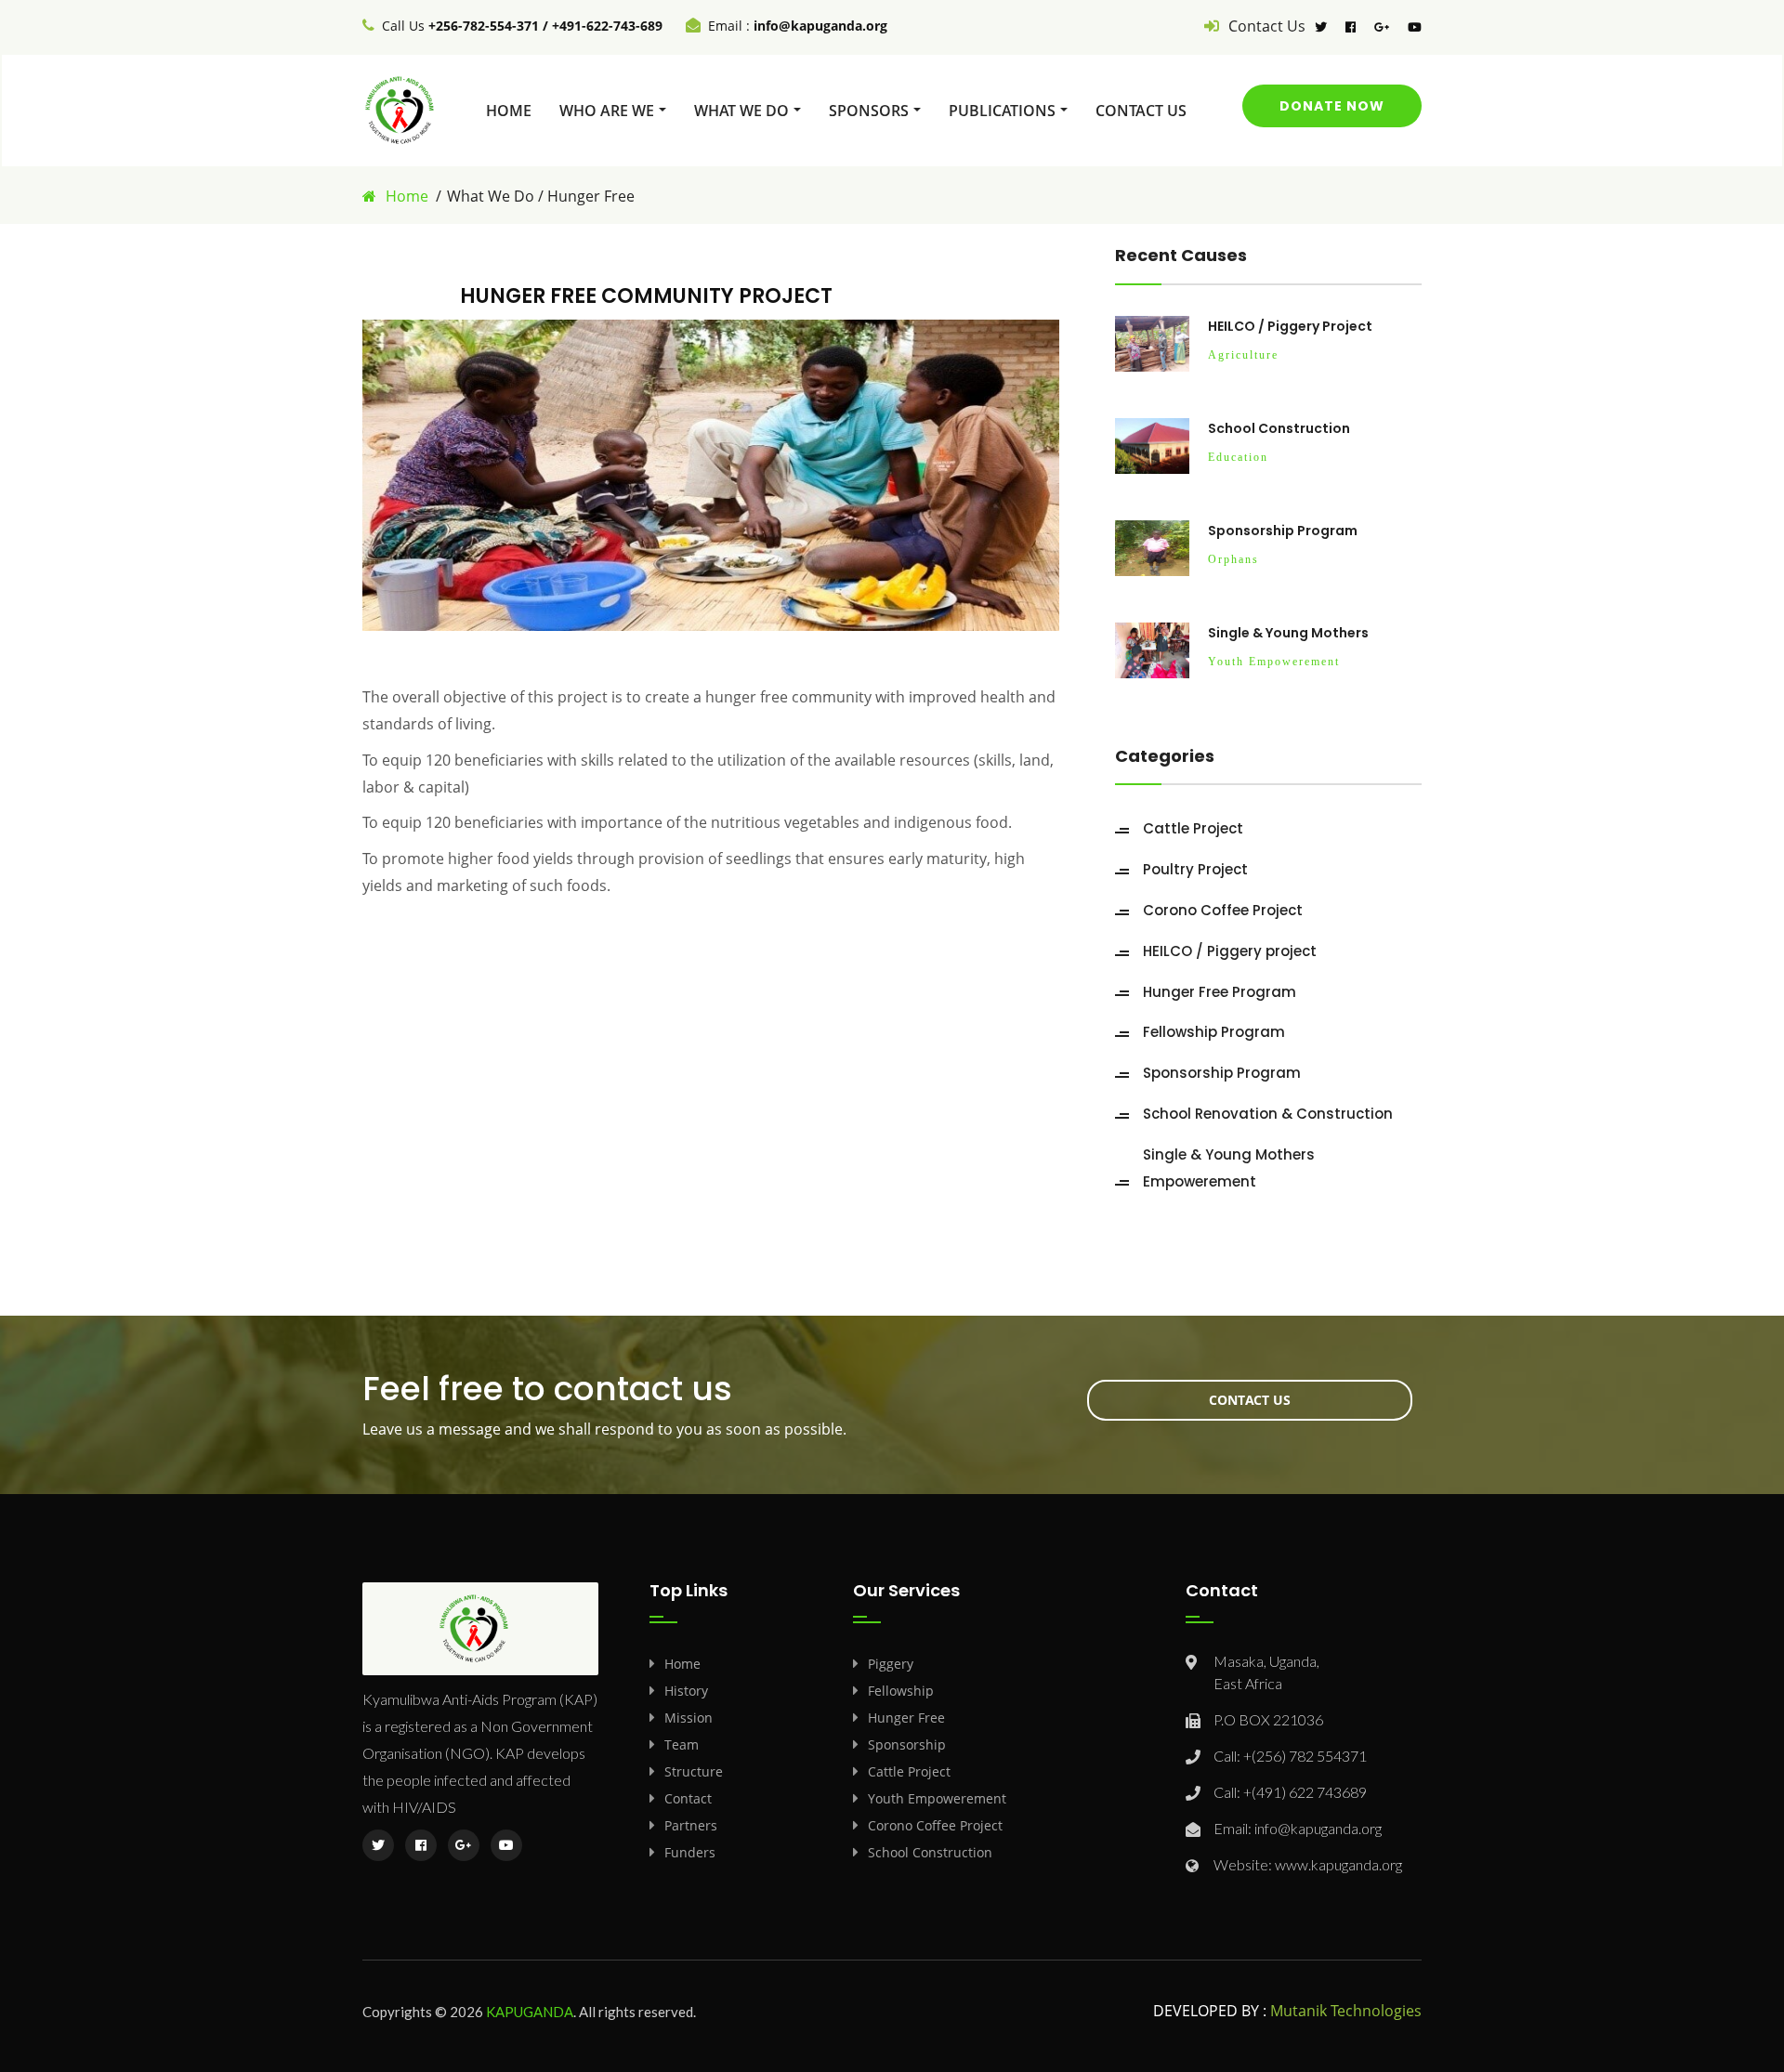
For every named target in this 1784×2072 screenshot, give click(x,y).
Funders (690, 1852)
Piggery (891, 1664)
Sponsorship (907, 1744)
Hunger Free (906, 1718)
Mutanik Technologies (1346, 2011)
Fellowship (901, 1691)
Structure (694, 1771)
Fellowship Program (1214, 1032)
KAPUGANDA (530, 2012)
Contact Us (1267, 26)
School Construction (1279, 428)
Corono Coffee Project (1223, 910)
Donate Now (1332, 106)
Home (509, 111)
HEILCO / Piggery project (1290, 326)
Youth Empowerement (937, 1798)
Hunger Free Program (1220, 992)
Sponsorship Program (1283, 531)
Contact (688, 1798)
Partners (691, 1825)
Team (682, 1744)
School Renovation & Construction (1268, 1114)
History (686, 1691)
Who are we (607, 111)
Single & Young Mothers (1288, 633)
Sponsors (869, 111)
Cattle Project (1193, 828)
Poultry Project (1195, 869)
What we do (741, 111)
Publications (1002, 111)
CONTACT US (1250, 1400)
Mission (689, 1718)
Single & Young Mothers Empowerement (1229, 1168)
